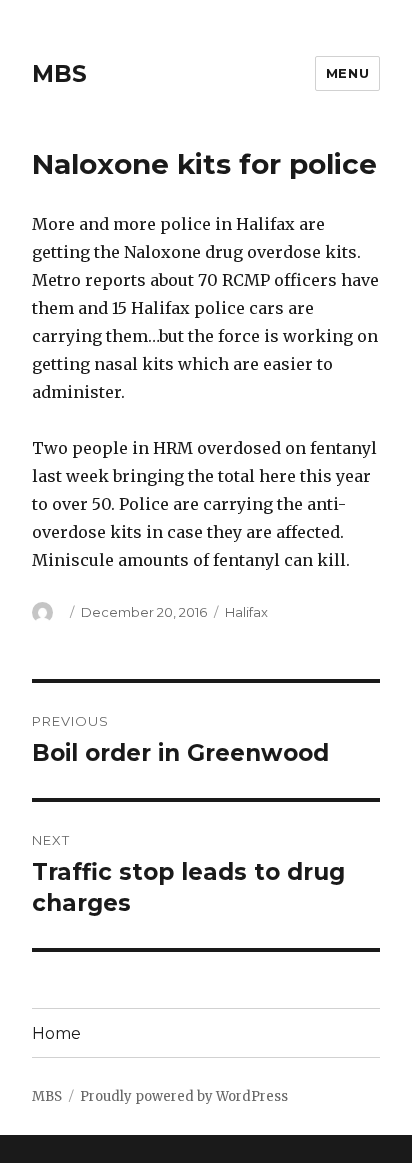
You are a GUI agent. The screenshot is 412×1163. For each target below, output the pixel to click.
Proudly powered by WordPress (184, 1096)
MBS (59, 74)
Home (56, 1033)
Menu (347, 73)
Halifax (246, 612)
